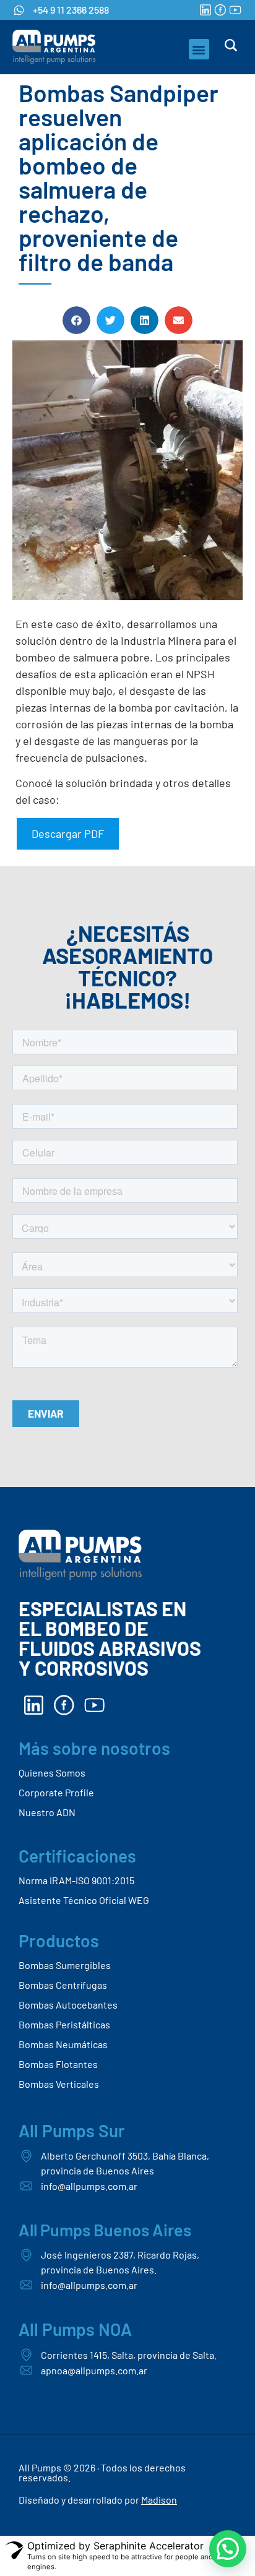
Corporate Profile (56, 1792)
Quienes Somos (52, 1773)
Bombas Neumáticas (63, 2044)
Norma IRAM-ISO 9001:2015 (76, 1880)
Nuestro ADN (47, 1812)
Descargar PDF (68, 834)
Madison (159, 2500)
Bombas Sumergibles (65, 1965)
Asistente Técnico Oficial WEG (84, 1900)
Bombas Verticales (59, 2084)
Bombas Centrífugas (63, 1985)
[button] (199, 49)
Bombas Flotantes (58, 2064)
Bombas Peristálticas (64, 2024)
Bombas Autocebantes (68, 2005)
